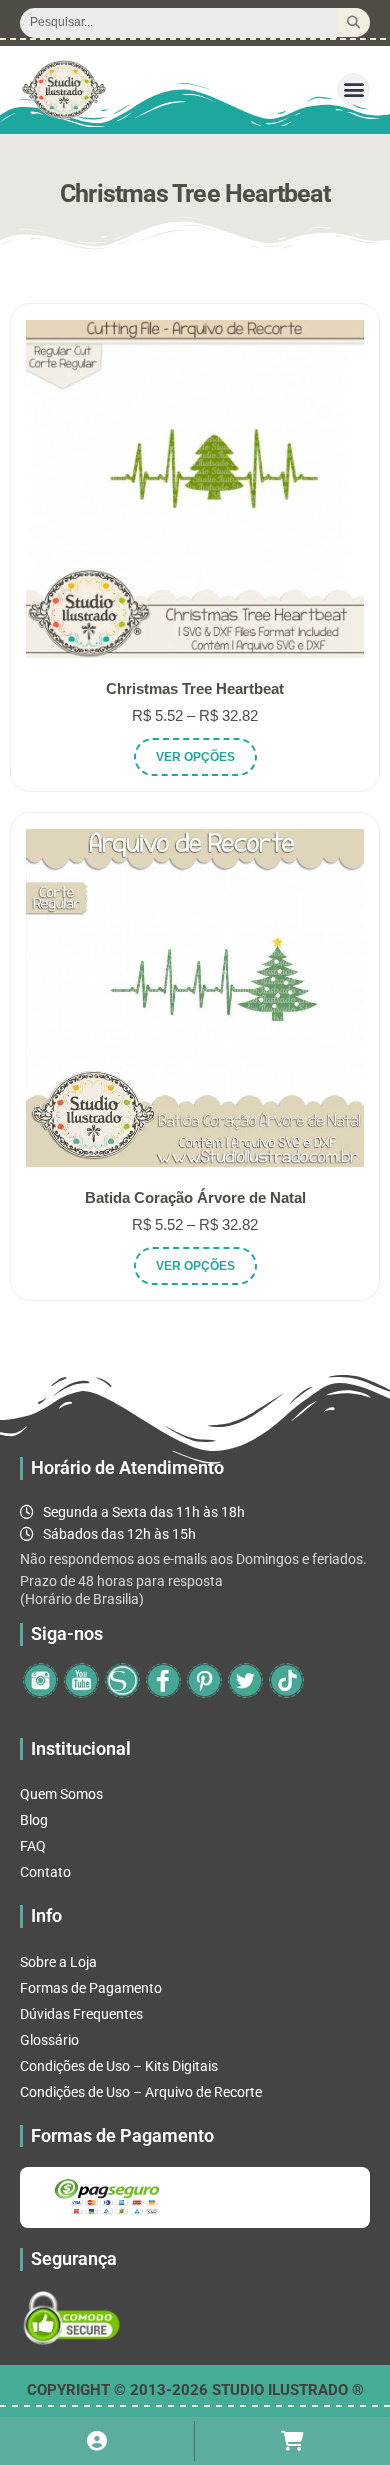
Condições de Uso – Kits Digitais (119, 2066)
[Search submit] (353, 22)
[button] (353, 89)
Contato (45, 1872)
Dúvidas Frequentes (81, 2014)
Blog (34, 1820)
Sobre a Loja (58, 1962)
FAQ (33, 1846)
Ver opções (195, 757)
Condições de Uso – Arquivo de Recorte (141, 2092)
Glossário (49, 2040)
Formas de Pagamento (91, 1988)
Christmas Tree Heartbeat (195, 688)
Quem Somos (61, 1794)
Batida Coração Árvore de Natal (195, 1197)
